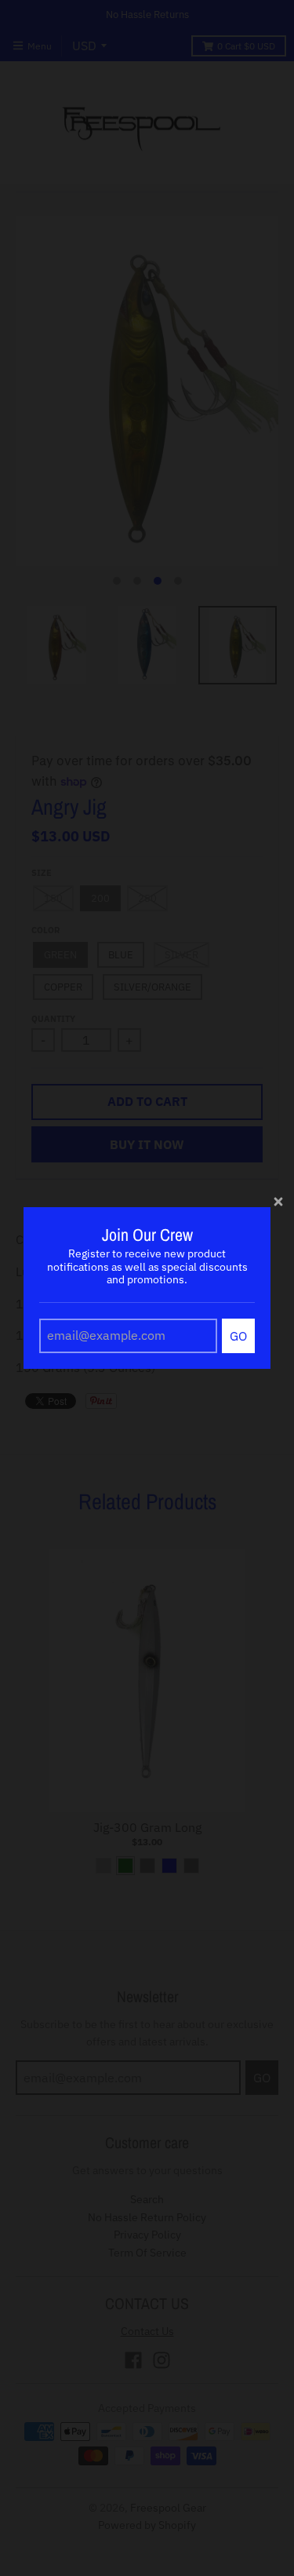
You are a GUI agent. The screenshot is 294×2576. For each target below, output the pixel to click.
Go (238, 1336)
